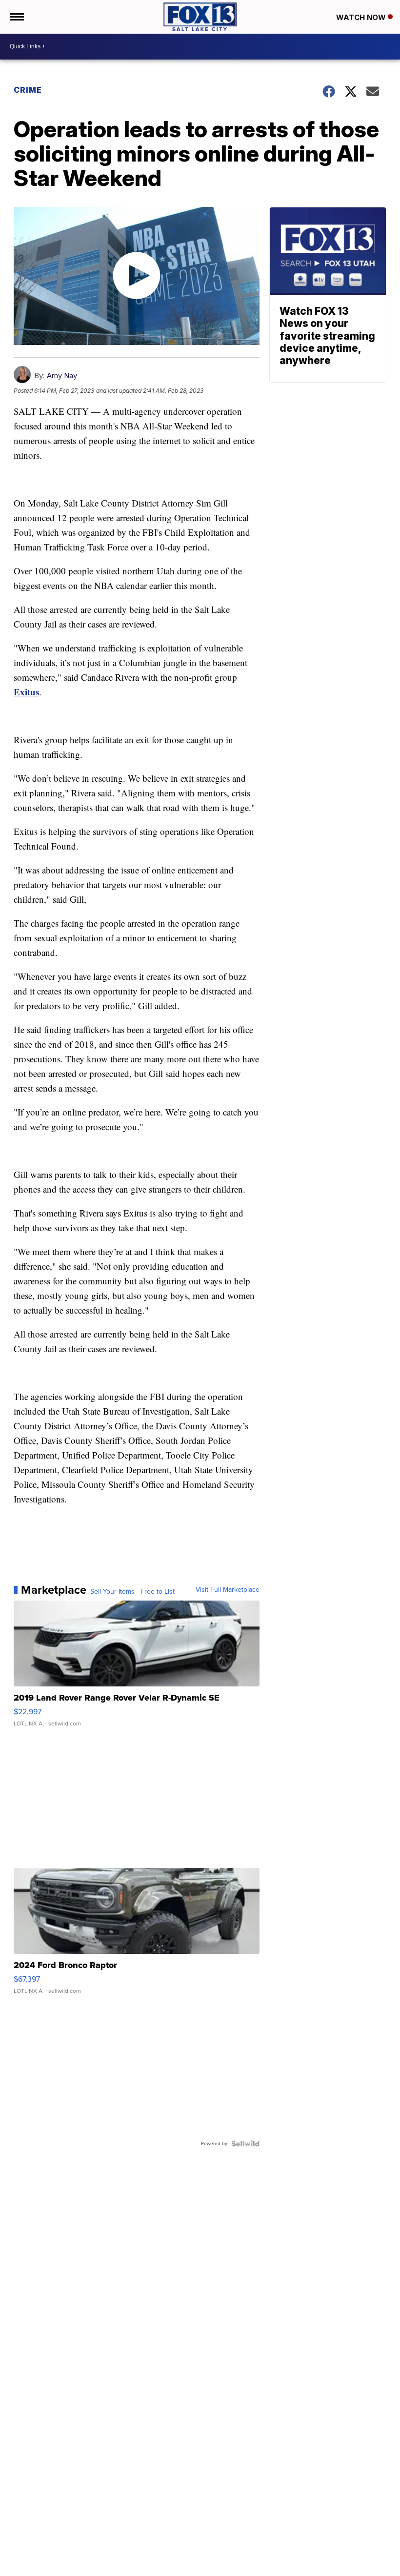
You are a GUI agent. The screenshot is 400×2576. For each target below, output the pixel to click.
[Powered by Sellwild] (245, 2144)
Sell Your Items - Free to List (132, 1592)
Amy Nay (62, 375)
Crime (28, 90)
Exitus (26, 692)
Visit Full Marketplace (228, 1590)
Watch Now (362, 17)
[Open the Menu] (16, 17)
